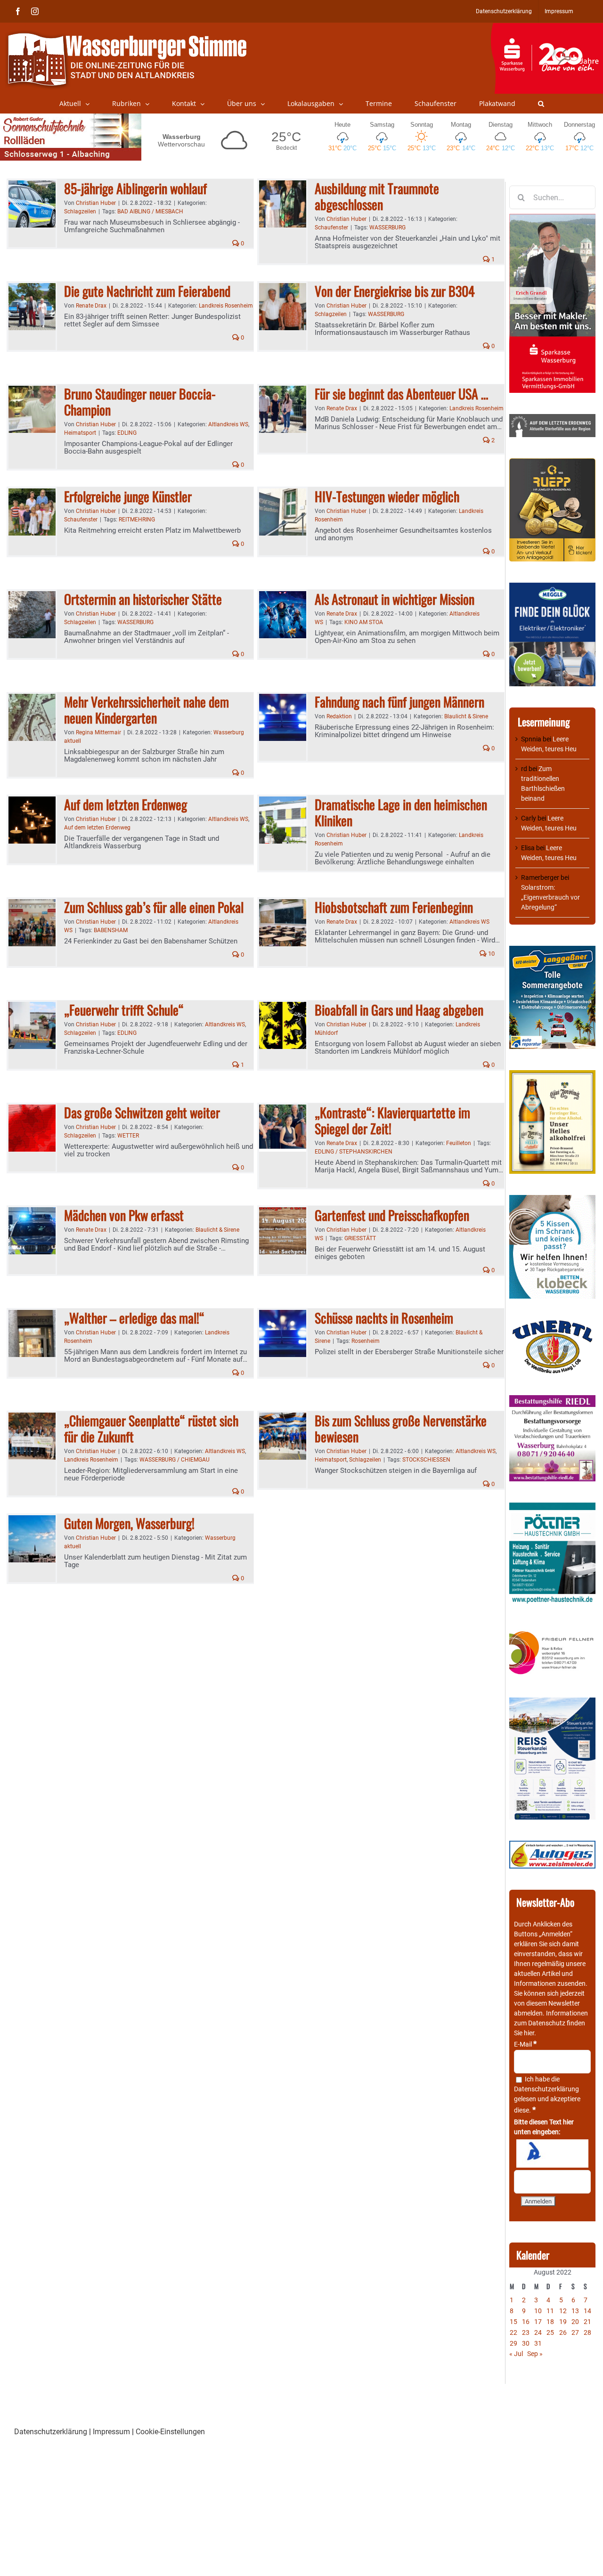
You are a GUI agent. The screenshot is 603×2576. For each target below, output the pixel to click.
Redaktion (339, 716)
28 (587, 2332)
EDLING (127, 433)
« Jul (516, 2354)
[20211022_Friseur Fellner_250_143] (552, 1632)
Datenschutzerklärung (546, 2089)
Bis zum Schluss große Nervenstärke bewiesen (401, 1428)
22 (513, 2332)
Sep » (535, 2354)
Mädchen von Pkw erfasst (124, 1215)
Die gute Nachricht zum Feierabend (147, 291)
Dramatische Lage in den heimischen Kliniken (401, 812)
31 (538, 2343)
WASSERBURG (387, 228)
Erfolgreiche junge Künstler (128, 496)
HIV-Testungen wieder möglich (387, 496)
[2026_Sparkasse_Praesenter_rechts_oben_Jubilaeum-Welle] (547, 28)
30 (526, 2343)
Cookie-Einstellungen (170, 2432)
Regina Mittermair (98, 732)
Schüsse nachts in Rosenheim (384, 1318)
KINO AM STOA (364, 622)
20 (575, 2322)
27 (575, 2332)
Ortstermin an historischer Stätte (143, 599)
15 (513, 2322)
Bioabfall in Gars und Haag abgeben (399, 1010)
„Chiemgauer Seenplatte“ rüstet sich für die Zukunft (151, 1428)
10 (491, 954)
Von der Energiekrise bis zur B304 (395, 291)
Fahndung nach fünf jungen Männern (399, 702)
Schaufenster (331, 228)
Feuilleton (459, 1143)
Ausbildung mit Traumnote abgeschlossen (377, 196)
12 (563, 2311)
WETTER (128, 1136)
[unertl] (552, 1325)
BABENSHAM (111, 930)
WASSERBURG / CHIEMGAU (175, 1460)
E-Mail (525, 2044)
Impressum (111, 2432)
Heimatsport (80, 433)
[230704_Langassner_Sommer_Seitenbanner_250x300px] (552, 951)
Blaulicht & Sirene (466, 716)
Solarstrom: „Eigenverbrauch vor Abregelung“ (550, 897)
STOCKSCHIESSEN (426, 1460)
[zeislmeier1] (552, 1845)
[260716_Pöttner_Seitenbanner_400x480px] (552, 1507)
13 (575, 2311)
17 (538, 2322)
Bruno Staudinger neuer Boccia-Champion (140, 402)
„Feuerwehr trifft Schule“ (124, 1010)
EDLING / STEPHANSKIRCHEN (354, 1152)
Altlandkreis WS (228, 424)
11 (550, 2311)
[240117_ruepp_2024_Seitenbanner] (552, 463)
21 (587, 2322)
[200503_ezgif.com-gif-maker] (552, 1200)
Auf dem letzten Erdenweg (126, 804)
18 (550, 2322)
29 (513, 2343)
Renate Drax (91, 306)
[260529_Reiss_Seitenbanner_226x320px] (552, 1702)
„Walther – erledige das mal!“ (134, 1318)
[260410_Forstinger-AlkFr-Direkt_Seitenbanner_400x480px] (552, 1075)
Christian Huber (96, 203)
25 (550, 2332)
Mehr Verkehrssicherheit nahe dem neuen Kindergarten (147, 710)
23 (526, 2332)
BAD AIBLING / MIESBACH (150, 211)
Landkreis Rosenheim (226, 306)
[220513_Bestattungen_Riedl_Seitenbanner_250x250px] (552, 1400)
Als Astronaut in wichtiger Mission (395, 599)
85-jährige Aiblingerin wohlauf (135, 188)
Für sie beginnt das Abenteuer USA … (401, 394)
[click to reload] (552, 2153)
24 (538, 2332)
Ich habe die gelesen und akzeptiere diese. (547, 2095)
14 (587, 2311)
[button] (541, 104)
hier (529, 2033)
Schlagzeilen (80, 211)
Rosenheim (366, 1341)
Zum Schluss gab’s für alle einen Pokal (154, 907)
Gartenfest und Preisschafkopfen (392, 1215)
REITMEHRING (137, 520)
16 (526, 2322)
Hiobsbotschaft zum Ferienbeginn (394, 907)
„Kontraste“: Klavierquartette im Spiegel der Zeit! (392, 1120)
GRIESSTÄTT (360, 1238)
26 (563, 2332)
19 (563, 2322)
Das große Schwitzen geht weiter (142, 1112)
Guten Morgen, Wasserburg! (129, 1523)
